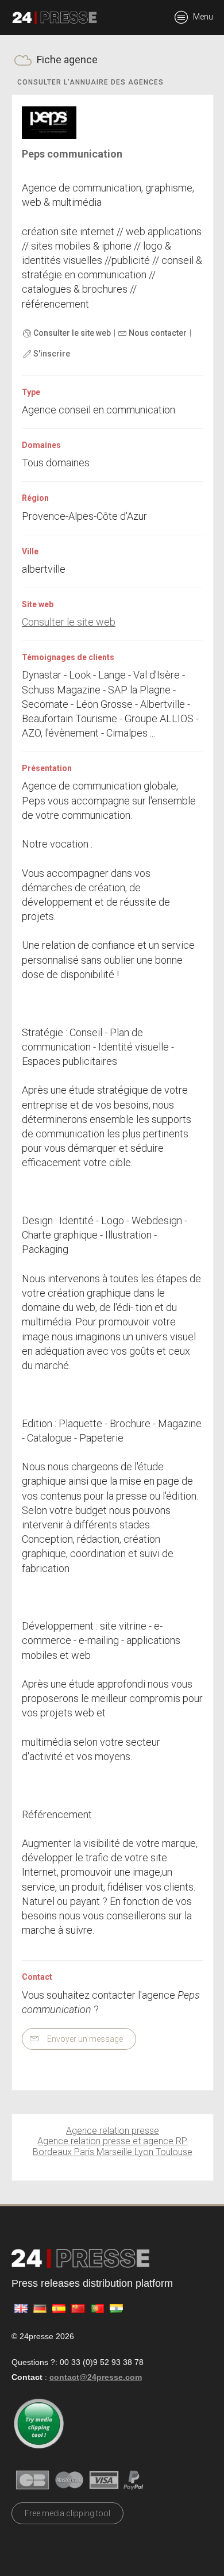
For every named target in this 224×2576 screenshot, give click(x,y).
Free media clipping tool (67, 2513)
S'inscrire (51, 354)
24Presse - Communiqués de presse (55, 18)
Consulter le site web (71, 333)
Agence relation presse (113, 2131)
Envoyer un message (84, 2039)
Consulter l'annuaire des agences (90, 82)
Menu (202, 17)
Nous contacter (157, 333)
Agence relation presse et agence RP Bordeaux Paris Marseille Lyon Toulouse (113, 2146)
